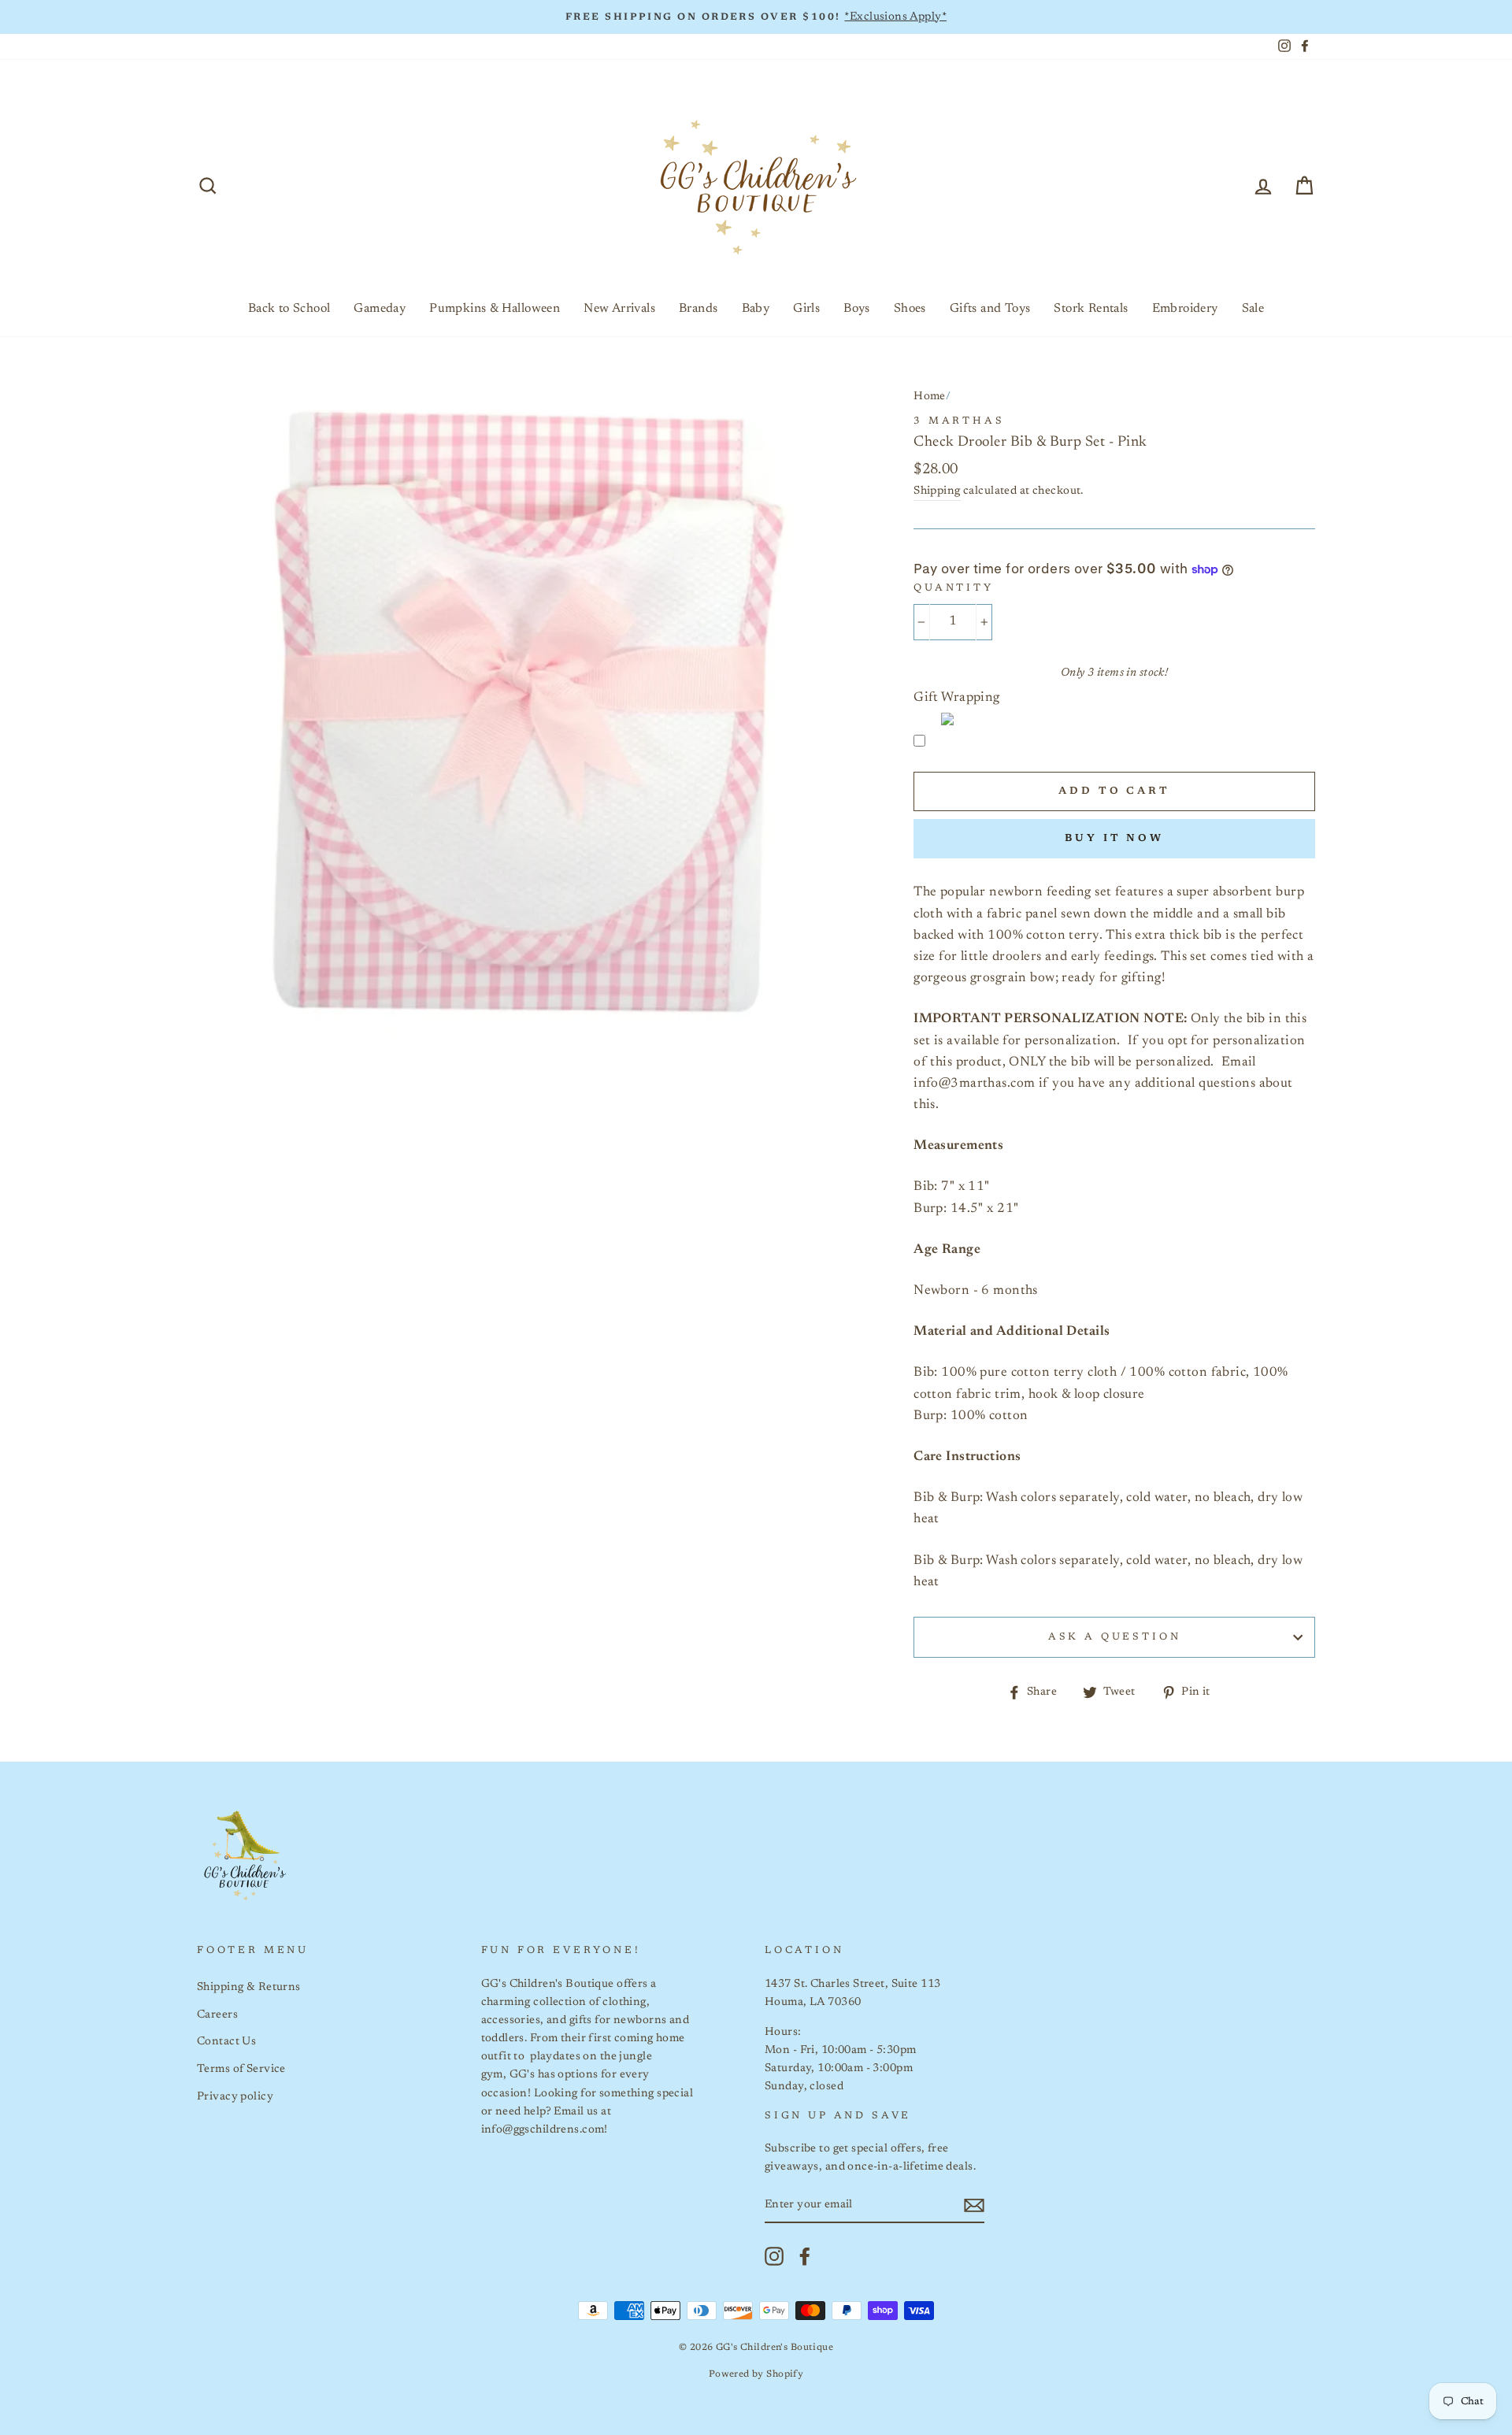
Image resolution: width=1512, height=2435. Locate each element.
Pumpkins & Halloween (495, 309)
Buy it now (1114, 838)
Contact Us (226, 2042)
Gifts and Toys (990, 309)
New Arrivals (619, 309)
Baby (756, 309)
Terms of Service (241, 2069)
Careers (217, 2015)
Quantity (954, 588)
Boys (857, 309)
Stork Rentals (1091, 309)
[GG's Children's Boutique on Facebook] (805, 2256)
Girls (806, 309)
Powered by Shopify (756, 2374)
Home (930, 397)
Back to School (289, 309)
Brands (698, 309)
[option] (756, 17)
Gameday (380, 309)
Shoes (910, 309)
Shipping (937, 491)
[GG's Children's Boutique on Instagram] (774, 2256)
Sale (1253, 309)
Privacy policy (235, 2097)
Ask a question (1115, 1637)
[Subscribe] (974, 2205)
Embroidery (1185, 309)
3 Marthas (959, 421)
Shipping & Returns (249, 1987)
